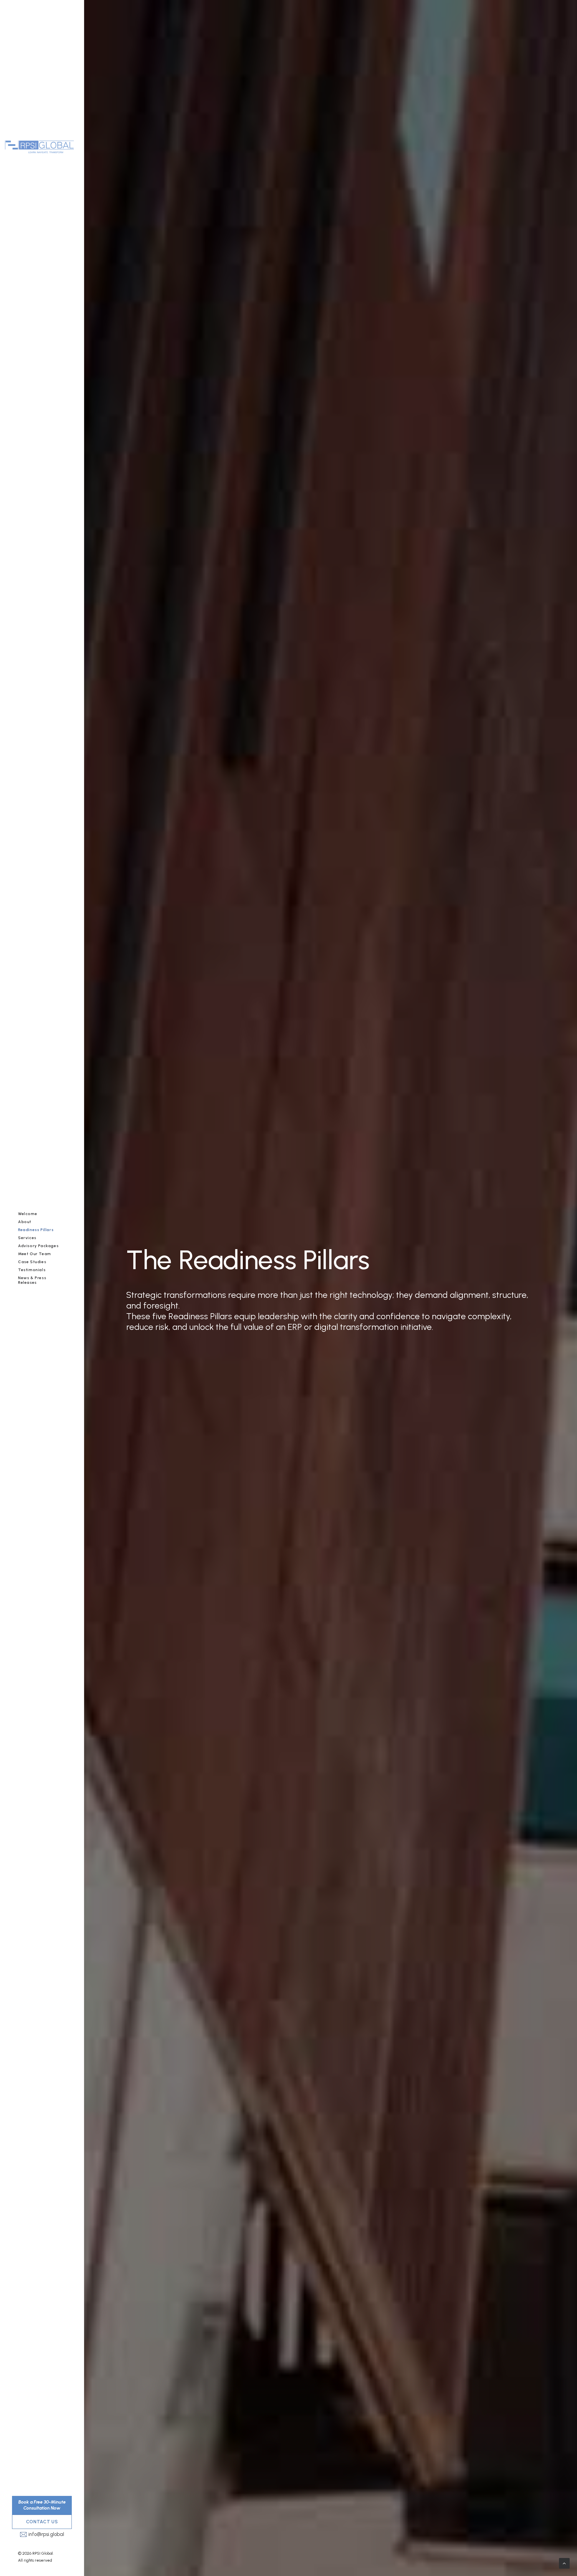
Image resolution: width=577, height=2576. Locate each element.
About (25, 1222)
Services (27, 1238)
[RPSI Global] (47, 133)
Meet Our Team (35, 1254)
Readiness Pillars (36, 1230)
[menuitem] (42, 1214)
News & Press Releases (32, 1280)
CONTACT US (42, 2522)
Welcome (28, 1214)
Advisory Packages (38, 1246)
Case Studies (32, 1262)
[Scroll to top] (564, 2563)
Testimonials (32, 1270)
